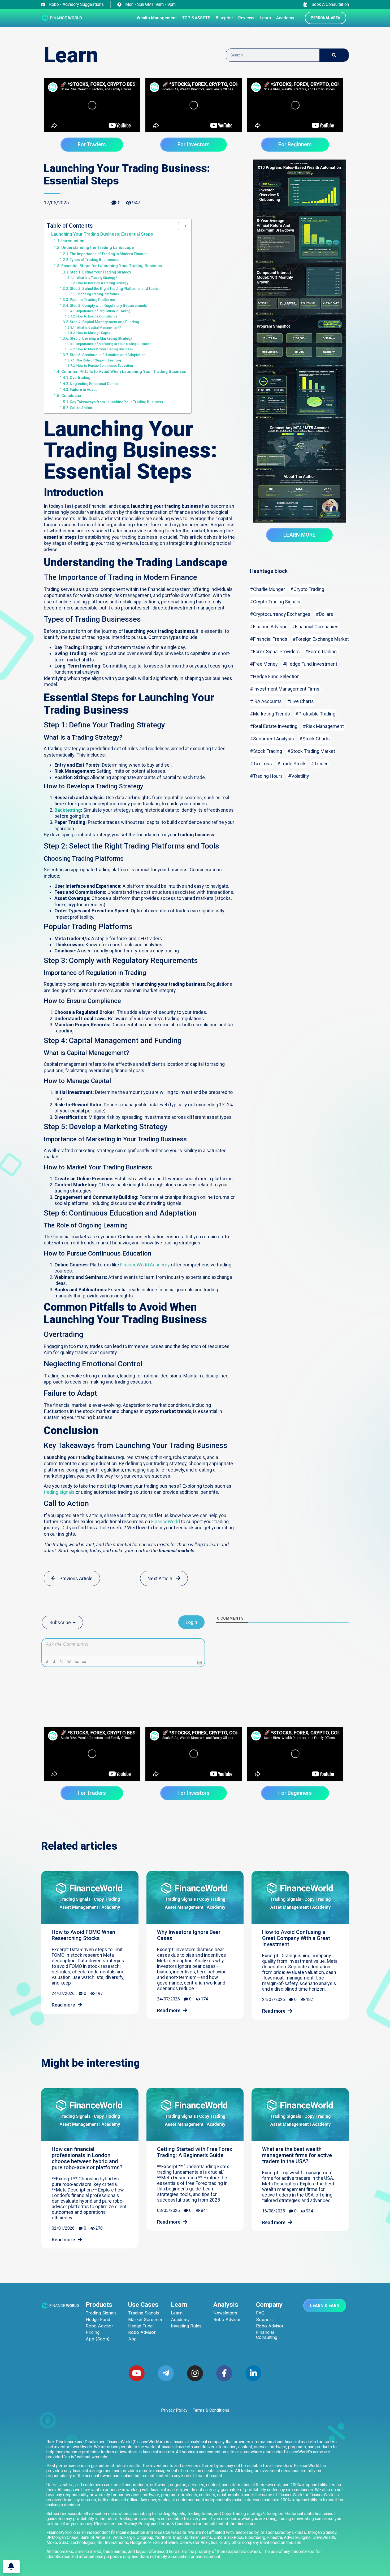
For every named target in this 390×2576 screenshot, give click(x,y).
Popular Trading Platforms (92, 300)
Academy (180, 2320)
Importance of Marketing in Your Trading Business (114, 344)
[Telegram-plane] (166, 2373)
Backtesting (68, 810)
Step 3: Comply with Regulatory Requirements (109, 306)
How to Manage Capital (94, 333)
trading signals (59, 1492)
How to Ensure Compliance (97, 316)
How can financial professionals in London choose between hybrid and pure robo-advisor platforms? (87, 2158)
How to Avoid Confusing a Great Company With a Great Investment (296, 1938)
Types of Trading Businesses (95, 260)
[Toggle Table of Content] (180, 226)
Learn (177, 2313)
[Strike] (69, 1661)
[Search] (334, 55)
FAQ (260, 2313)
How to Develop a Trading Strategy (102, 283)
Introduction (73, 241)
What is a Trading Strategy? (97, 278)
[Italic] (54, 1661)
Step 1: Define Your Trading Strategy (100, 272)
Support (264, 2320)
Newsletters (225, 2313)
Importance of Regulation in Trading (103, 311)
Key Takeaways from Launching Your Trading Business (116, 402)
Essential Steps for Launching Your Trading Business (112, 266)
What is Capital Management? (99, 327)
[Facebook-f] (224, 2373)
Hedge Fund (98, 2320)
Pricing (93, 2332)
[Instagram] (195, 2373)
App (132, 2339)
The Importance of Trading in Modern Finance (109, 254)
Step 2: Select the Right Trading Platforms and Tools (114, 289)
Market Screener (145, 2320)
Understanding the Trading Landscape (98, 248)
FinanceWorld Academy (145, 1265)
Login (191, 1622)
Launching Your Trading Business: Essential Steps (102, 234)
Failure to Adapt (83, 390)
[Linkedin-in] (253, 2373)
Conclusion (72, 396)
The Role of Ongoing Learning (99, 360)
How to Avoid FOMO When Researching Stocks (83, 1935)
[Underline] (62, 1661)
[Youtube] (137, 2373)
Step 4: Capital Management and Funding (104, 322)
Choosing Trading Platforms (97, 294)
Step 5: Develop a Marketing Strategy (101, 338)
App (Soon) (98, 2339)
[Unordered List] (84, 1661)
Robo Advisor (99, 2326)
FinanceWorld (166, 1521)
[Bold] (47, 1661)
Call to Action (81, 408)
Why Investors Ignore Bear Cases (189, 1935)
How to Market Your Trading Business (105, 349)
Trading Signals (101, 2313)
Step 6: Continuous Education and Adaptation (108, 355)
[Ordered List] (77, 1661)
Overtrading (80, 378)
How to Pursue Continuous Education (105, 366)
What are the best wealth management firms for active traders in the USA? (297, 2155)
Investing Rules (186, 2326)
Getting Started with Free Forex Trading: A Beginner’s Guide (195, 2152)
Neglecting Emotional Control (95, 384)
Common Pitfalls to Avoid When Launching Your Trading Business (124, 372)
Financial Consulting (267, 2335)
